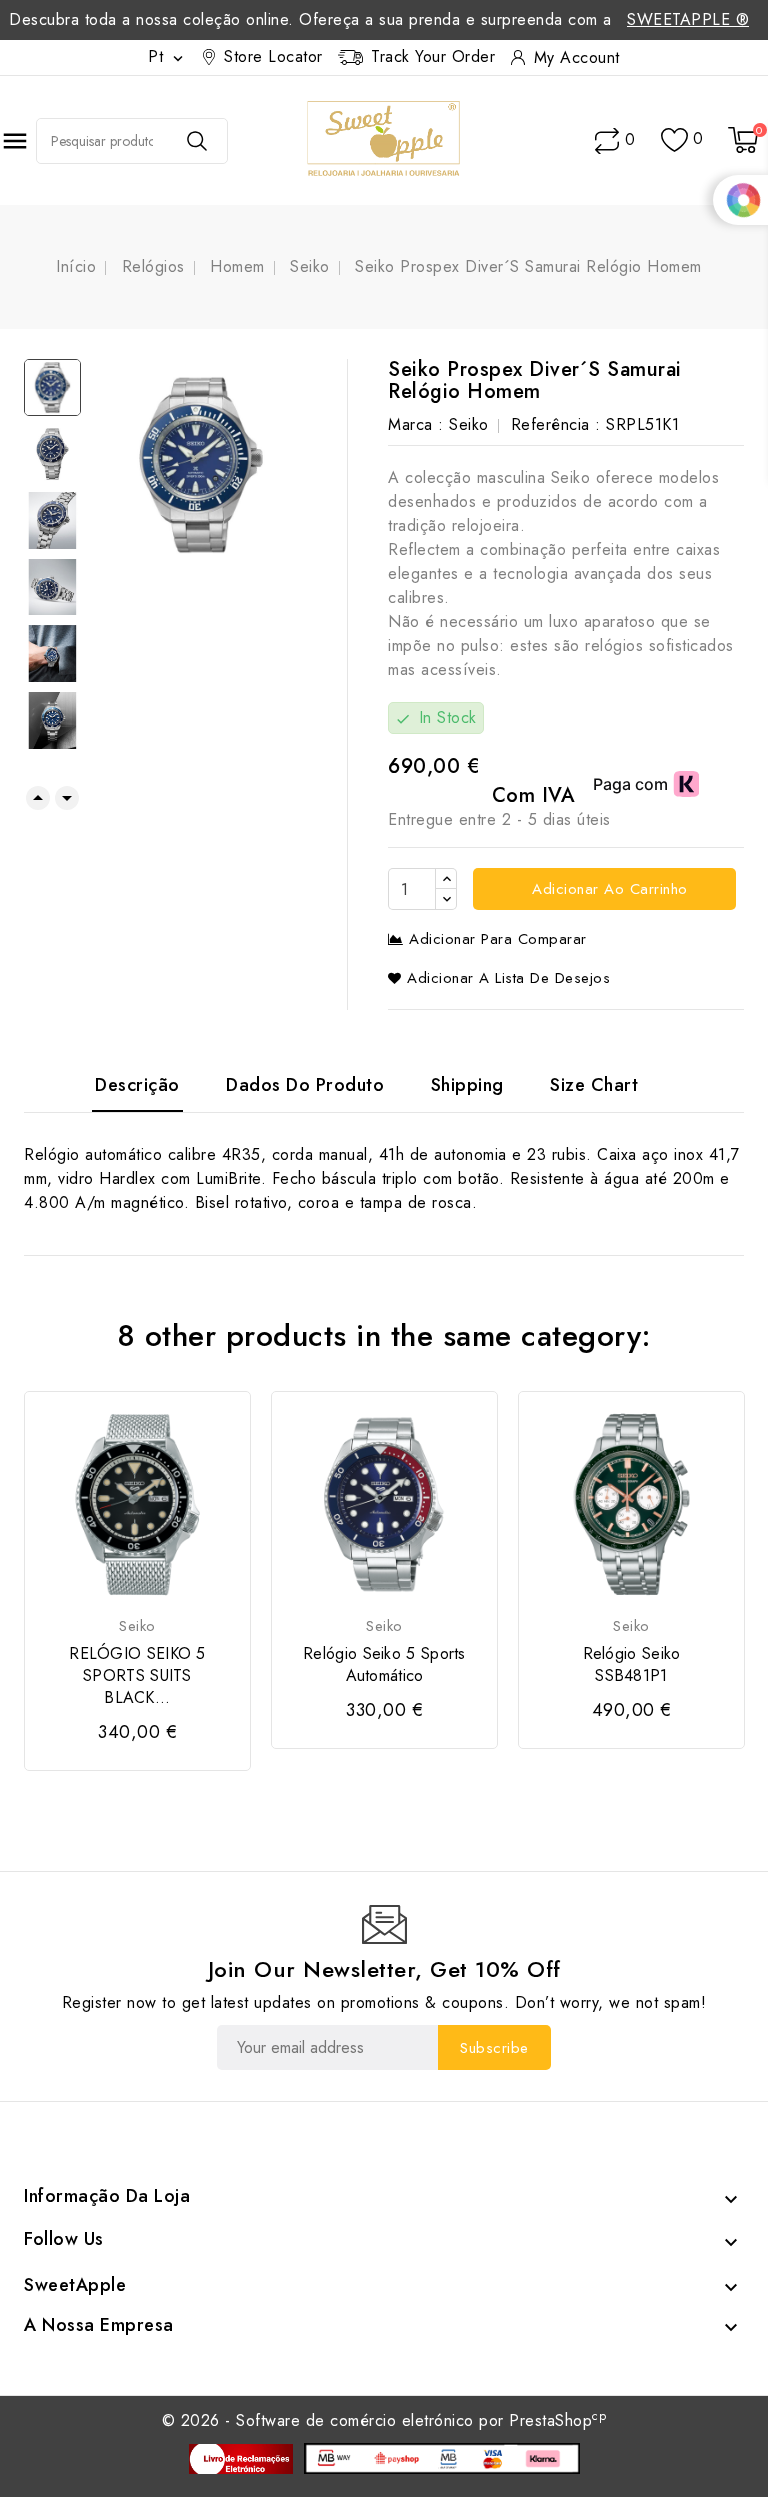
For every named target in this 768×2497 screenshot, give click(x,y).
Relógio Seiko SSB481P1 (632, 1665)
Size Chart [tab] (594, 1085)
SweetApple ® (688, 19)
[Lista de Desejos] (674, 140)
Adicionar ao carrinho (607, 889)
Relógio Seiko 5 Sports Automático (384, 1665)
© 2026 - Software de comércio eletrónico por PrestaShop (384, 2420)
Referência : (556, 424)
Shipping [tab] (467, 1085)
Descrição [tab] (137, 1085)
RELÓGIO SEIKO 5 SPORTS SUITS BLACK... (137, 1676)
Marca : (416, 424)
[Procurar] (197, 141)
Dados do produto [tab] (305, 1085)
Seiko (469, 424)
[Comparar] (607, 141)
